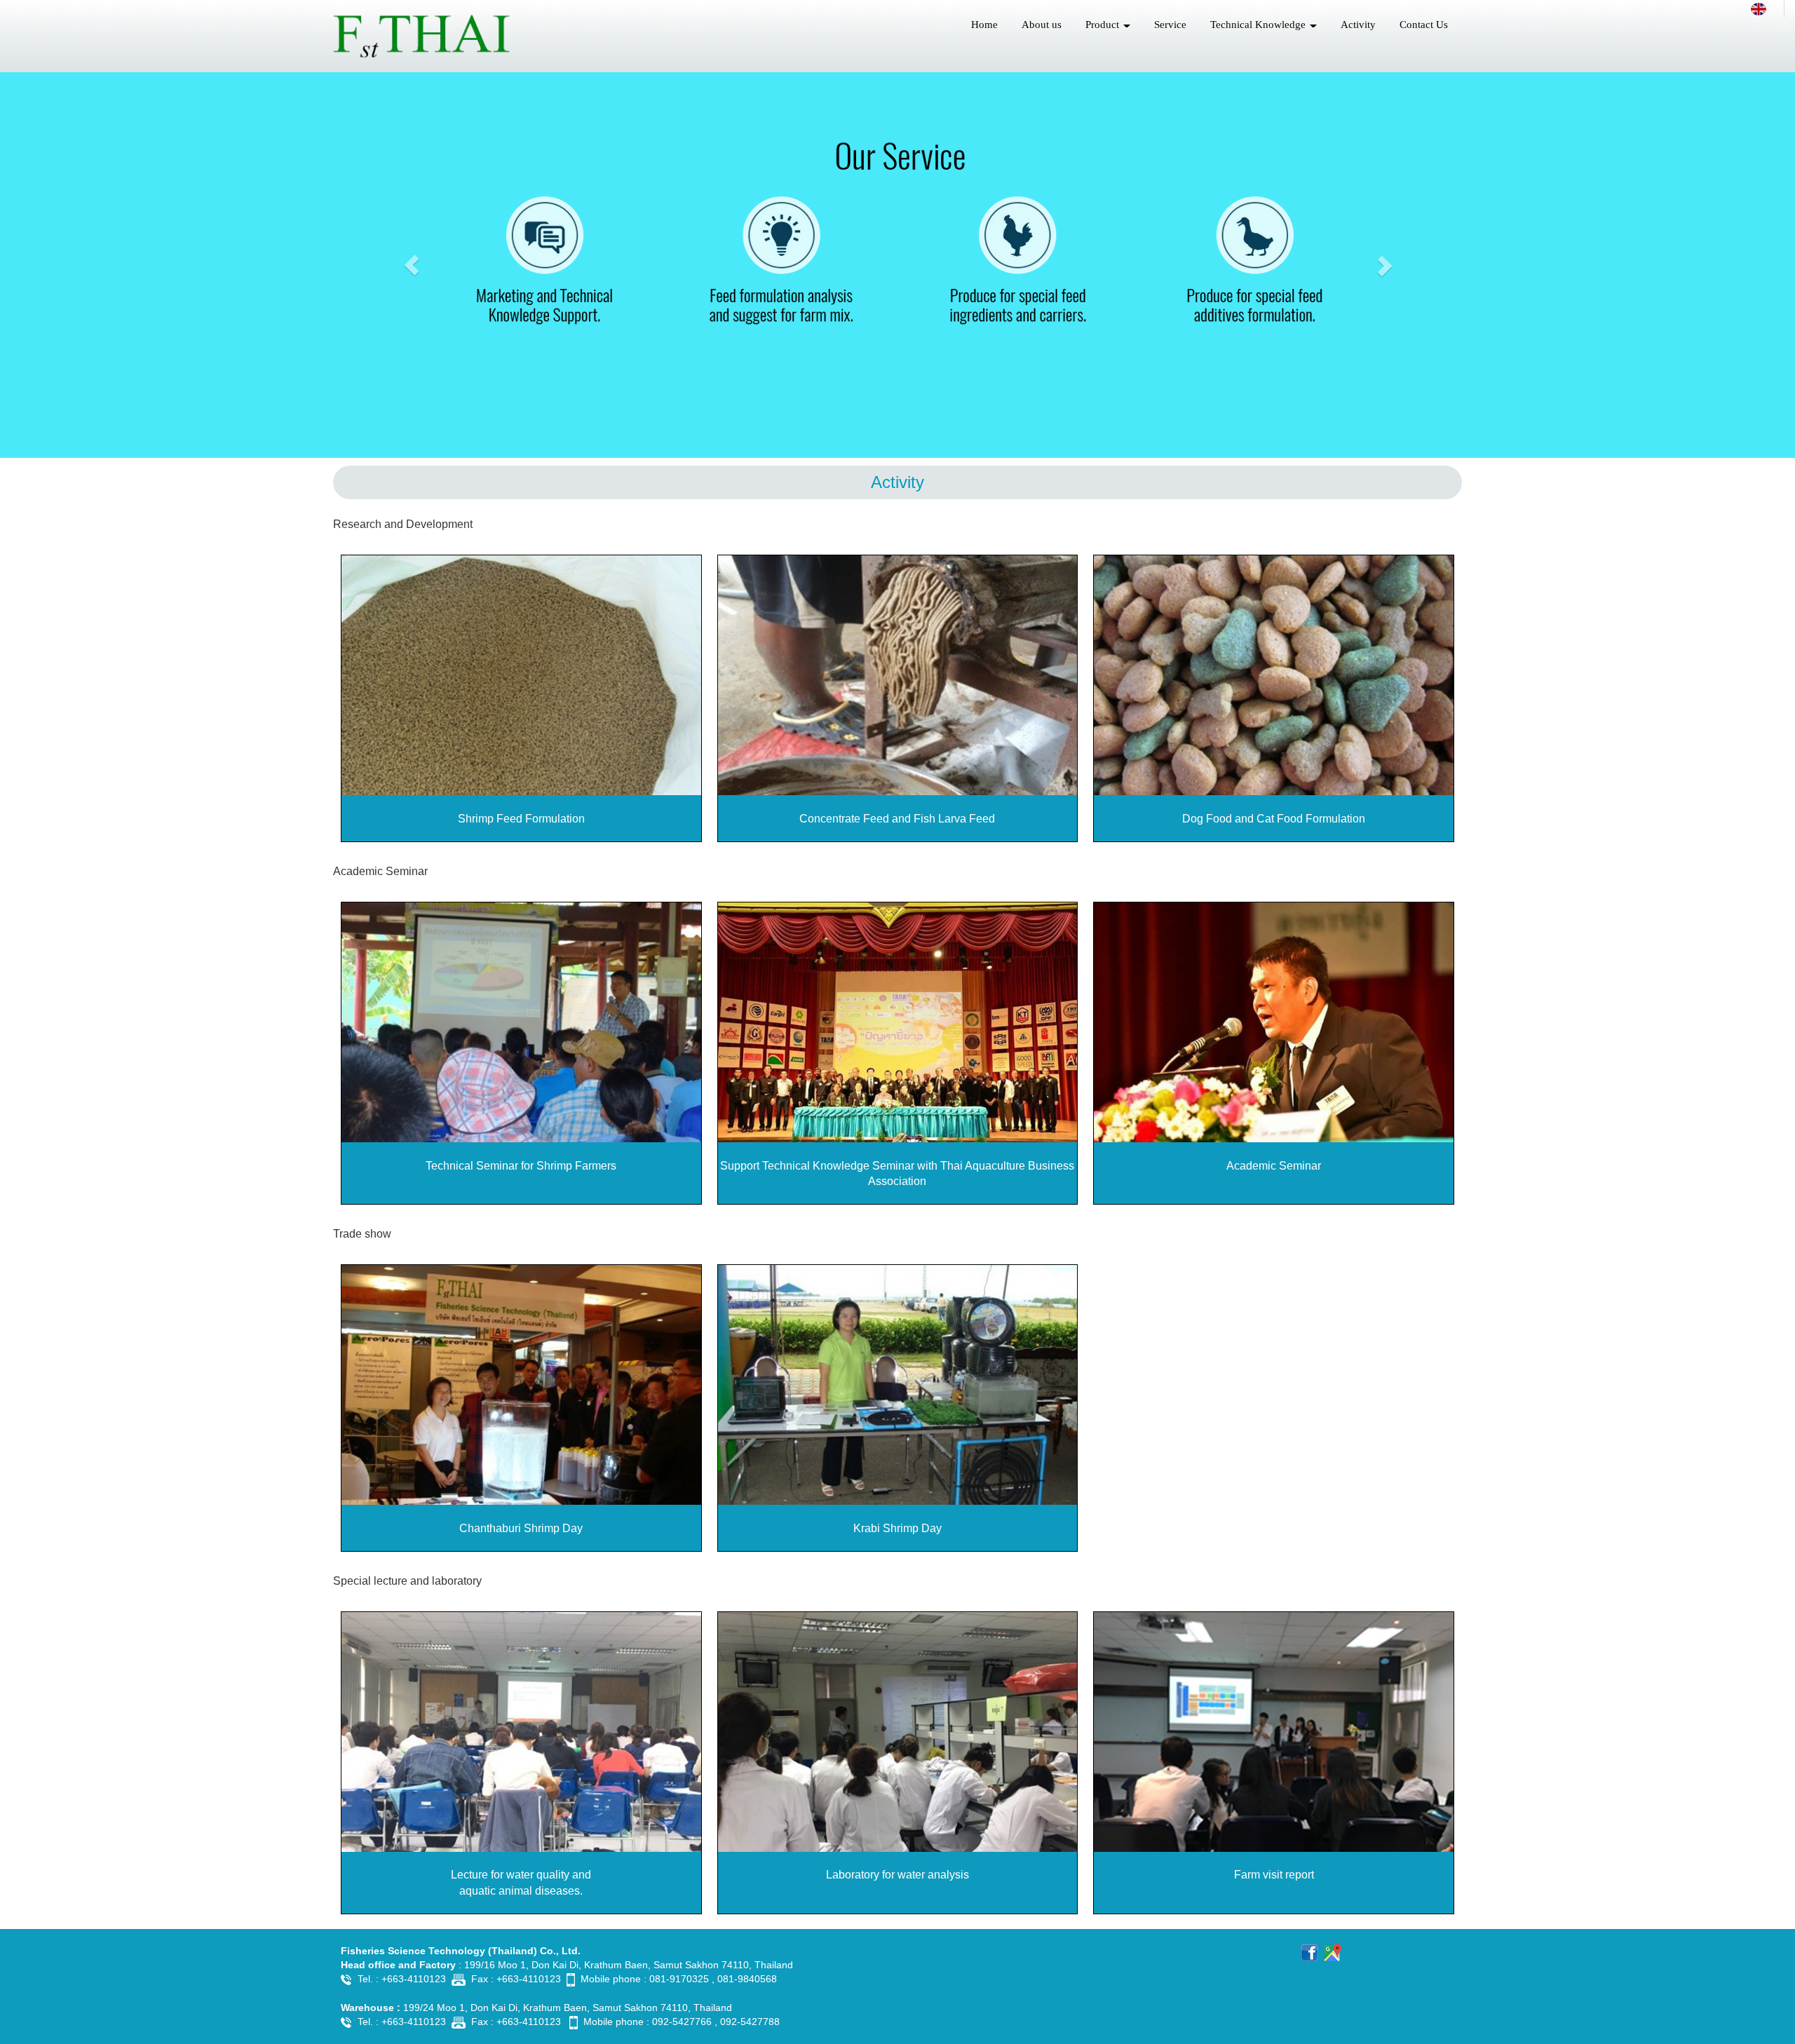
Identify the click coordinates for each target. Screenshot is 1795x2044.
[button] (412, 265)
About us (1042, 25)
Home (984, 25)
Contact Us (1424, 25)
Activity (1358, 25)
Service (1170, 25)
